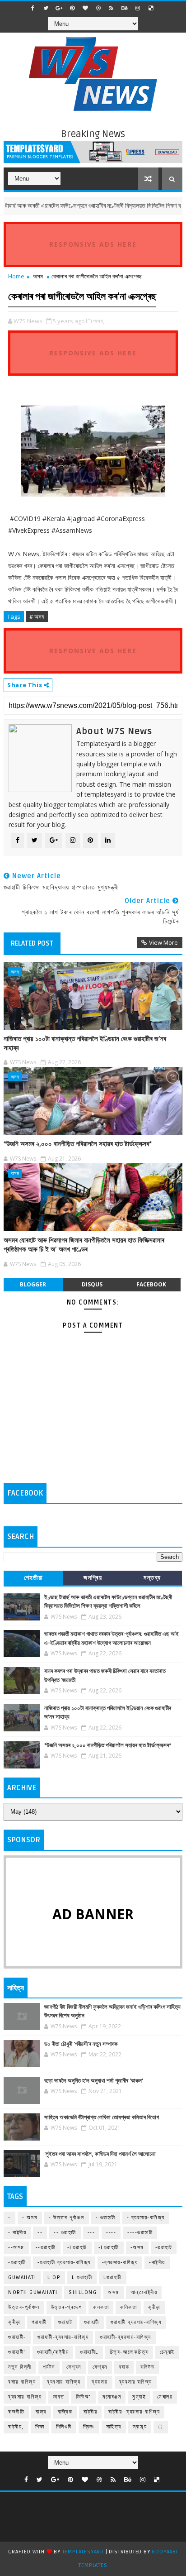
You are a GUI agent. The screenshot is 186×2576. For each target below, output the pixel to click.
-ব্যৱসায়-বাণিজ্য (120, 2263)
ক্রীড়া (154, 2307)
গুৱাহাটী (92, 2322)
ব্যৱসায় (100, 2382)
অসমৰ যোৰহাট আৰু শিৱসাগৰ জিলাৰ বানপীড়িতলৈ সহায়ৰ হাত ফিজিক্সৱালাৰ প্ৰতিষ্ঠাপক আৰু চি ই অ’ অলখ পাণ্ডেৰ (84, 1245)
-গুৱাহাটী (17, 2263)
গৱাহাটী (39, 2322)
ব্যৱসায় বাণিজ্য (136, 2382)
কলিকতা (128, 2307)
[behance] (125, 8)
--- (91, 2233)
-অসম (137, 2248)
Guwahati (22, 2277)
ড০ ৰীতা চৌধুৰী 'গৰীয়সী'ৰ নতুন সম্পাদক (81, 2044)
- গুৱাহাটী (106, 2218)
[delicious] (151, 8)
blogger (33, 1284)
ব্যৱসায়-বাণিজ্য (25, 2397)
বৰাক (124, 2367)
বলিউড (147, 2367)
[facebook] (33, 8)
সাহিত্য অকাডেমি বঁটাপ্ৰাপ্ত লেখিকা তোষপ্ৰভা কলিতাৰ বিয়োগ (102, 2117)
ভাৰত (59, 2397)
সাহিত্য (114, 2427)
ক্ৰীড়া (14, 2322)
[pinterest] (72, 8)
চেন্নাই (167, 2352)
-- (40, 2233)
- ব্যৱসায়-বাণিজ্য (146, 2218)
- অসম (30, 2218)
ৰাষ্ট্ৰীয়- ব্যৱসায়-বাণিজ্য (134, 2412)
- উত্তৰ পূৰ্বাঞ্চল (67, 2218)
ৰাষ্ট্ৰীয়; (16, 2427)
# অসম (37, 617)
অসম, (99, 321)
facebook (151, 1284)
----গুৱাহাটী (140, 2233)
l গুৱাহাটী (82, 2277)
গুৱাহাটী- (17, 2337)
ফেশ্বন (74, 2367)
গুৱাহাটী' (17, 2352)
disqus (92, 1284)
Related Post (32, 943)
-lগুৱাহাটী (109, 2248)
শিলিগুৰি (64, 2427)
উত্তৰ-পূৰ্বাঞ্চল (24, 2307)
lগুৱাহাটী (113, 2277)
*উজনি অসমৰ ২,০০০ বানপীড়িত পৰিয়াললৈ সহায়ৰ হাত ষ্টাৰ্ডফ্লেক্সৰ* (78, 1144)
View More (163, 942)
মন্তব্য (152, 1578)
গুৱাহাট (65, 2322)
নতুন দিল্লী (20, 2367)
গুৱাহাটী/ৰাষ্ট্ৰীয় (53, 2352)
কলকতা (101, 2307)
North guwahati (33, 2292)
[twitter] (46, 8)
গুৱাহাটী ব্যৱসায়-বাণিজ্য (136, 2322)
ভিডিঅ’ (84, 2397)
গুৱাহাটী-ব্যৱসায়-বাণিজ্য (126, 2337)
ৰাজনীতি (16, 2412)
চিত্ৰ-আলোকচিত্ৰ (129, 2352)
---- (111, 2233)
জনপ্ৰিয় (93, 1578)
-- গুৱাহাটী (65, 2233)
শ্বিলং (89, 2427)
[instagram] (138, 8)
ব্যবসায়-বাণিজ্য (64, 2382)
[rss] (112, 8)
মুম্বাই (139, 2397)
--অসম (16, 2248)
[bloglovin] (85, 8)
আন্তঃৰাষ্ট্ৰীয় (144, 2292)
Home (16, 276)
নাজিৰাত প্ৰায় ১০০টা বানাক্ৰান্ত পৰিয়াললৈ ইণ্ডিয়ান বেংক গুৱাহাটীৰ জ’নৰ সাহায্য (85, 1043)
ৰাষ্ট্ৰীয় (90, 2412)
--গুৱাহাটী (46, 2248)
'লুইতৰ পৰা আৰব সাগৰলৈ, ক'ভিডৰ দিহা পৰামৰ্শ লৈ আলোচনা (100, 2154)
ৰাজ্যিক (65, 2412)
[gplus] (59, 8)
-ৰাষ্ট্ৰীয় (157, 2263)
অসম (38, 276)
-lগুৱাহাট (77, 2248)
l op (54, 2277)
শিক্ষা (40, 2427)
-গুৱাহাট (164, 2248)
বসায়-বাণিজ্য (22, 2382)
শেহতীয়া (34, 1578)
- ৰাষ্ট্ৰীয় (17, 2233)
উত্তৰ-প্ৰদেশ (67, 2307)
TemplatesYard (83, 2552)
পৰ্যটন (49, 2367)
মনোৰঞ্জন (112, 2397)
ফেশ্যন (100, 2367)
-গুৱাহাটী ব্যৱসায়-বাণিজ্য (64, 2263)
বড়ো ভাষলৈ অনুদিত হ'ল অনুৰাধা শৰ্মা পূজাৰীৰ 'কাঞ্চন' (94, 2081)
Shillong (83, 2292)
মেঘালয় (165, 2397)
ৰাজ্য (41, 2412)
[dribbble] (98, 8)
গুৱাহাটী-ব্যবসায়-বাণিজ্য (63, 2337)
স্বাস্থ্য (140, 2427)
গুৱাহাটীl (89, 2352)
